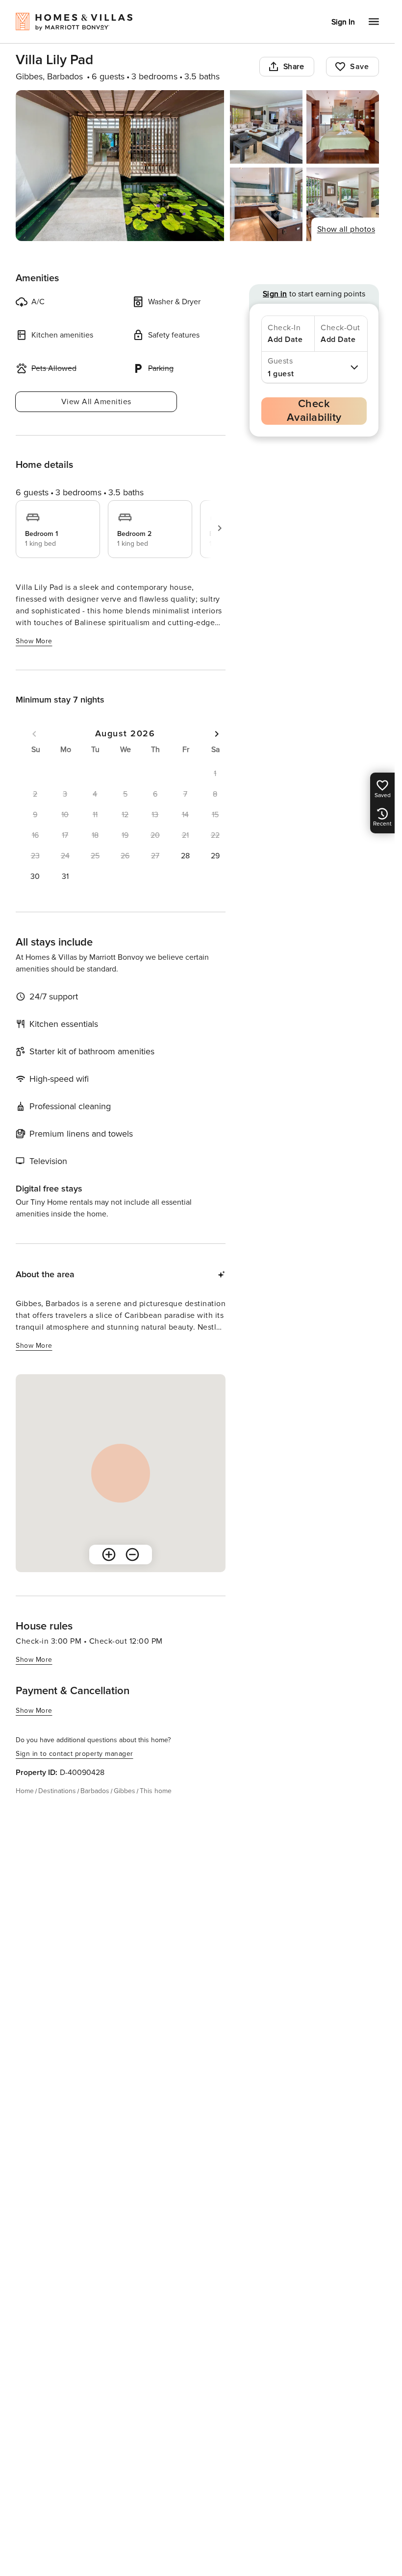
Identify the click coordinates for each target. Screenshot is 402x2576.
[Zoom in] (109, 1555)
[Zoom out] (132, 1555)
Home (25, 1791)
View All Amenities (96, 402)
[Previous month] (34, 734)
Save (359, 67)
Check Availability (314, 411)
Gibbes (125, 1791)
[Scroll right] (220, 528)
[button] (185, 856)
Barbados (95, 1791)
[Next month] (217, 734)
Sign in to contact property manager (75, 1754)
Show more (34, 641)
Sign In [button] (343, 22)
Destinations (57, 1791)
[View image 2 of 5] (266, 127)
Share (294, 67)
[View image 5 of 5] (343, 204)
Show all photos (346, 229)
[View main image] (120, 166)
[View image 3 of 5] (343, 127)
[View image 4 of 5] (266, 204)
